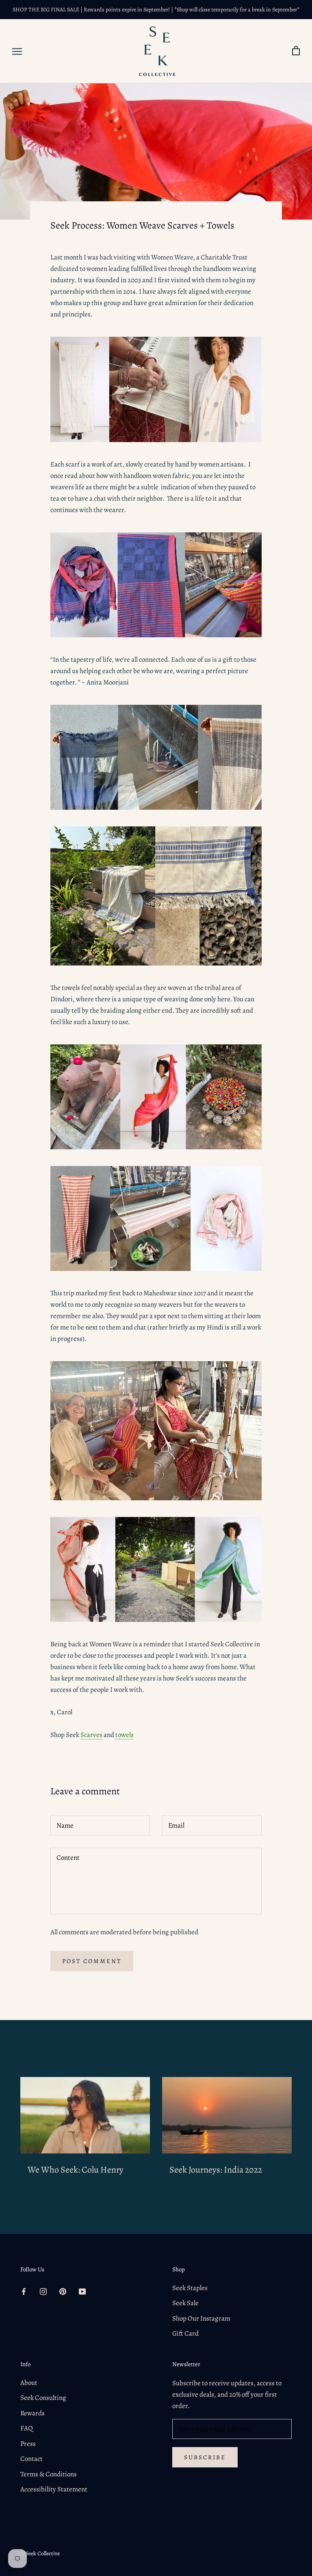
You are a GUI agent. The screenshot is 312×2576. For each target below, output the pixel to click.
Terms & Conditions (49, 2474)
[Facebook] (24, 2291)
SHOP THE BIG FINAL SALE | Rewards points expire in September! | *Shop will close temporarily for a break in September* (156, 10)
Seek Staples (190, 2288)
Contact (31, 2459)
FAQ (27, 2428)
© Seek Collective (40, 2553)
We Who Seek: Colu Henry (76, 2170)
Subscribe (205, 2457)
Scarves (91, 1735)
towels (125, 1735)
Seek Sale (185, 2303)
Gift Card (185, 2333)
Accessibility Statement (54, 2489)
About (29, 2383)
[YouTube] (82, 2291)
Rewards (32, 2413)
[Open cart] (296, 51)
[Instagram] (43, 2291)
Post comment (92, 1961)
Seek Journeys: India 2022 (216, 2170)
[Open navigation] (17, 51)
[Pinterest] (63, 2291)
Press (28, 2444)
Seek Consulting (43, 2398)
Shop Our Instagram (201, 2318)
